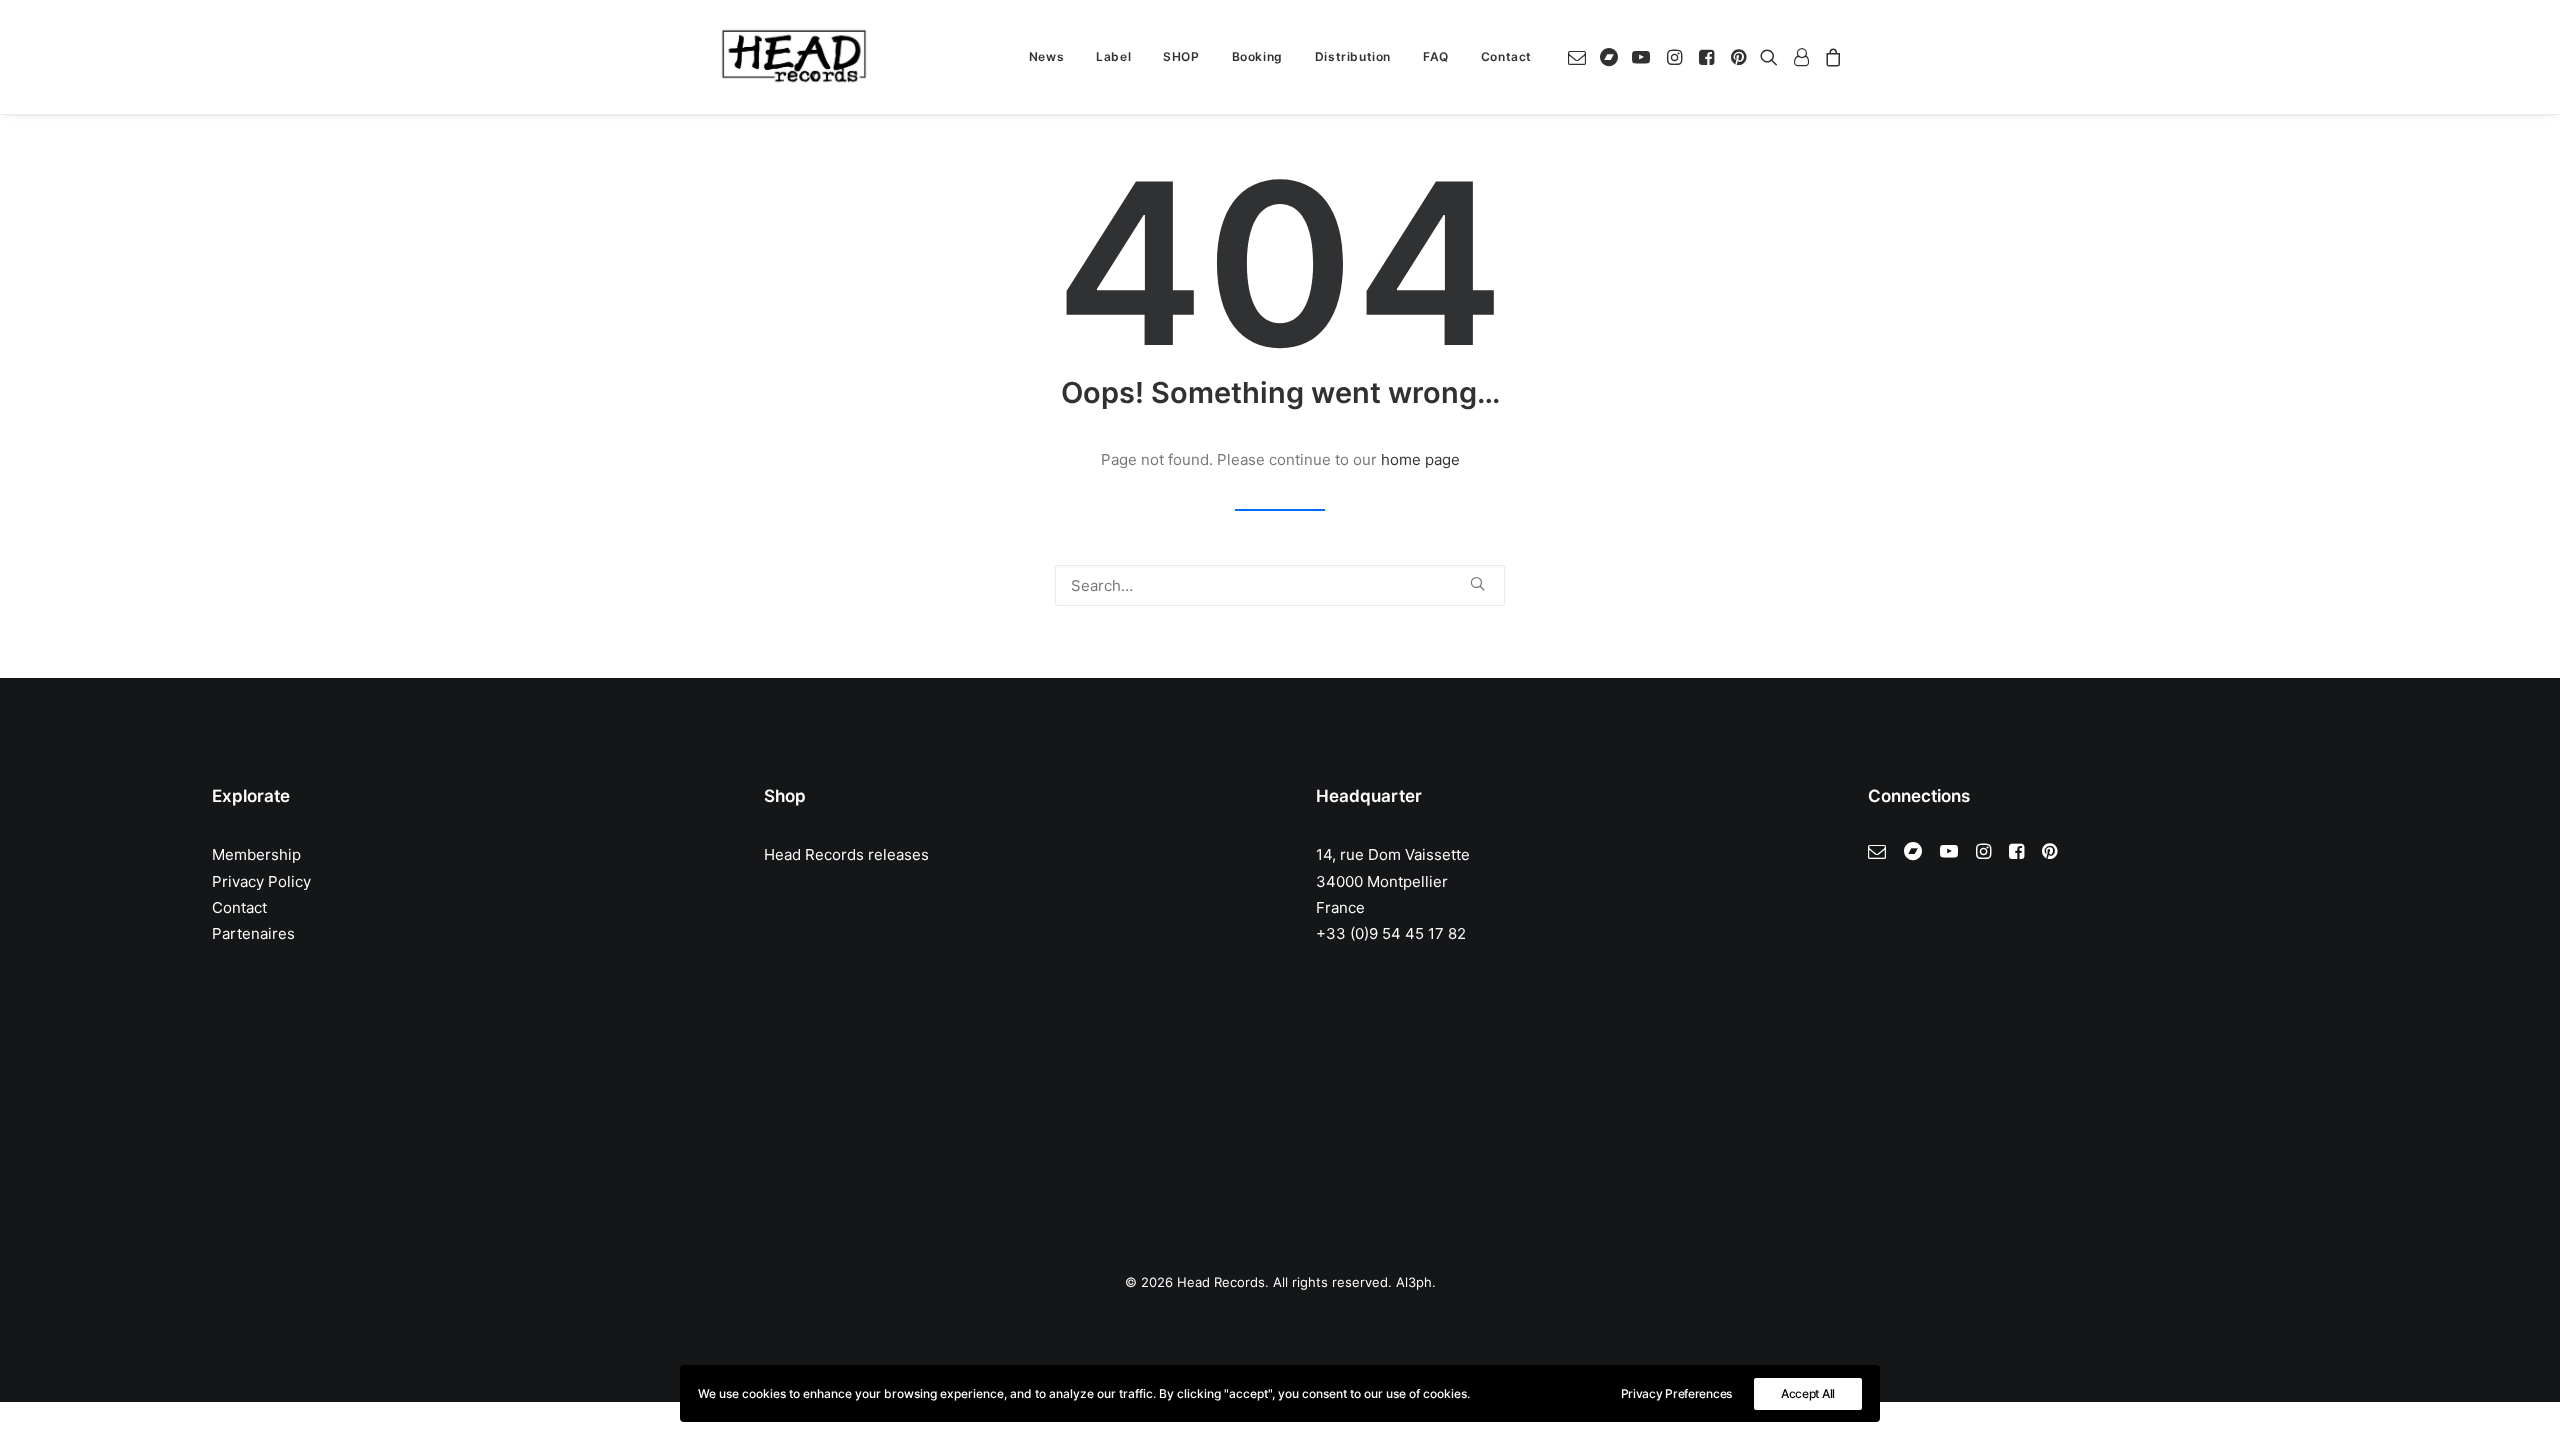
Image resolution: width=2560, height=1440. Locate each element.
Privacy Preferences (1676, 1393)
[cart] (1830, 57)
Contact (1506, 56)
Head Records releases (846, 854)
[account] (1801, 57)
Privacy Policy (261, 881)
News (1046, 56)
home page (1420, 459)
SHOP (1181, 56)
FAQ (1436, 56)
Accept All (1808, 1393)
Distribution (1353, 56)
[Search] (1280, 585)
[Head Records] (794, 57)
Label (1113, 56)
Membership (256, 854)
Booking (1257, 56)
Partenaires (253, 933)
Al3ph (1414, 1282)
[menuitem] (1046, 57)
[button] (1580, 57)
